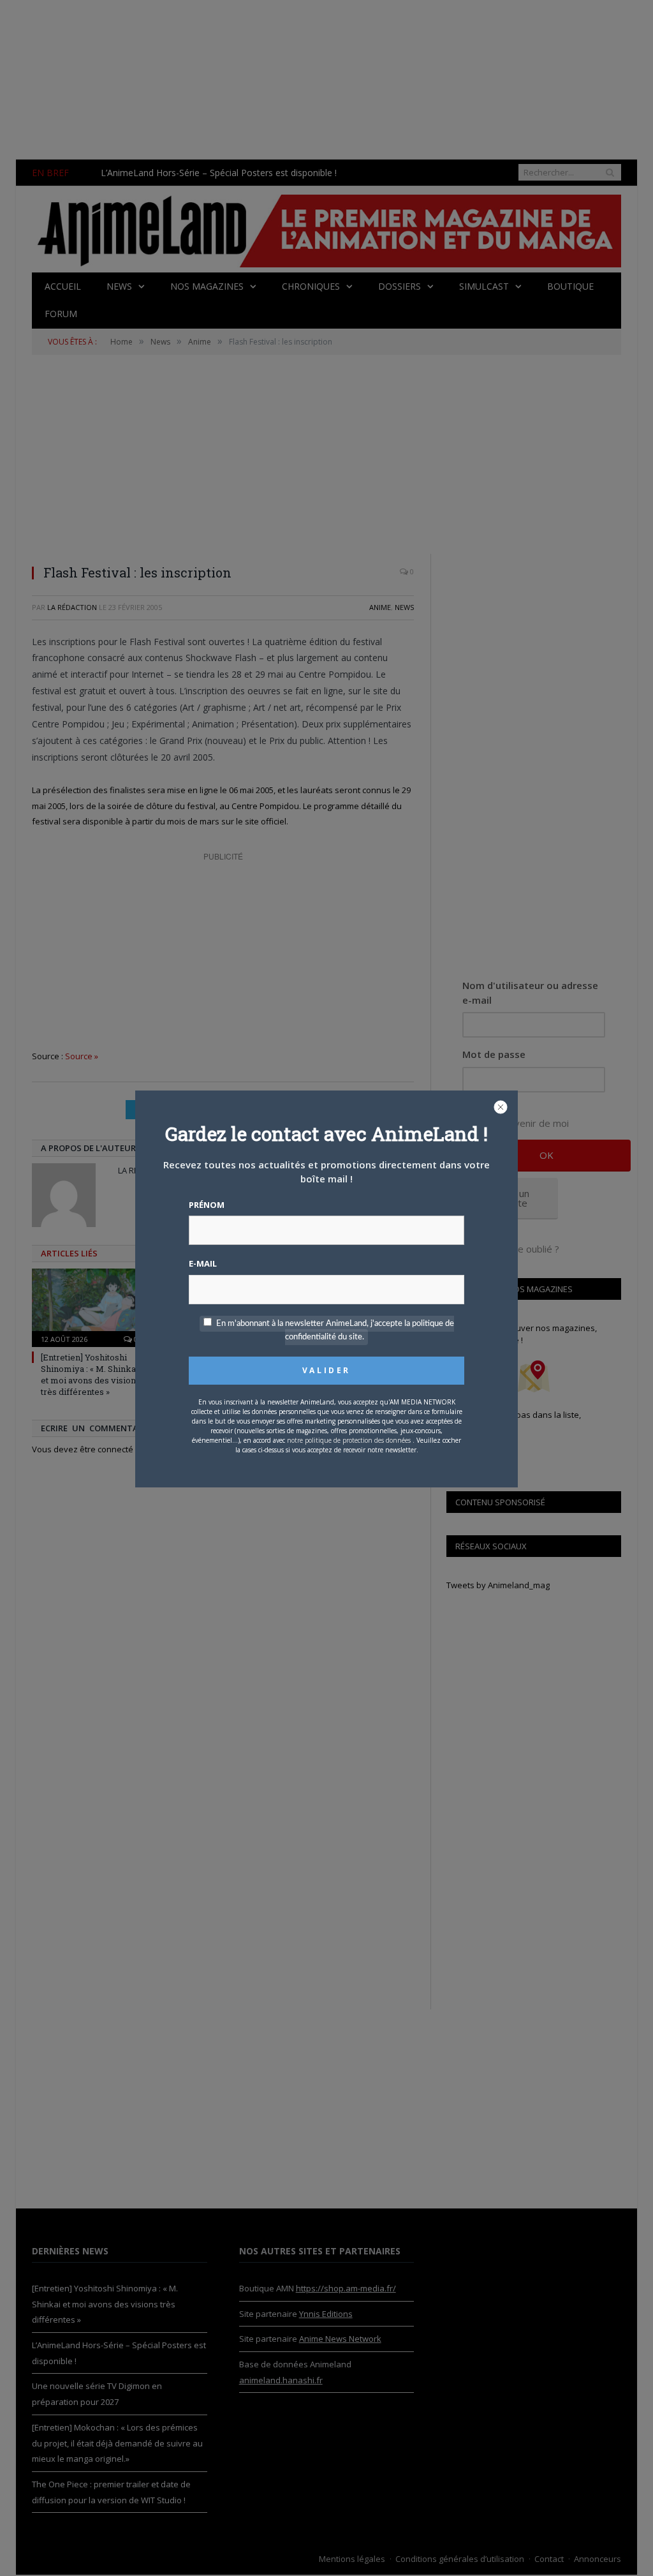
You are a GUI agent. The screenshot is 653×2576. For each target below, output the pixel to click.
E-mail (203, 1263)
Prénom (207, 1205)
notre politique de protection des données (349, 1440)
